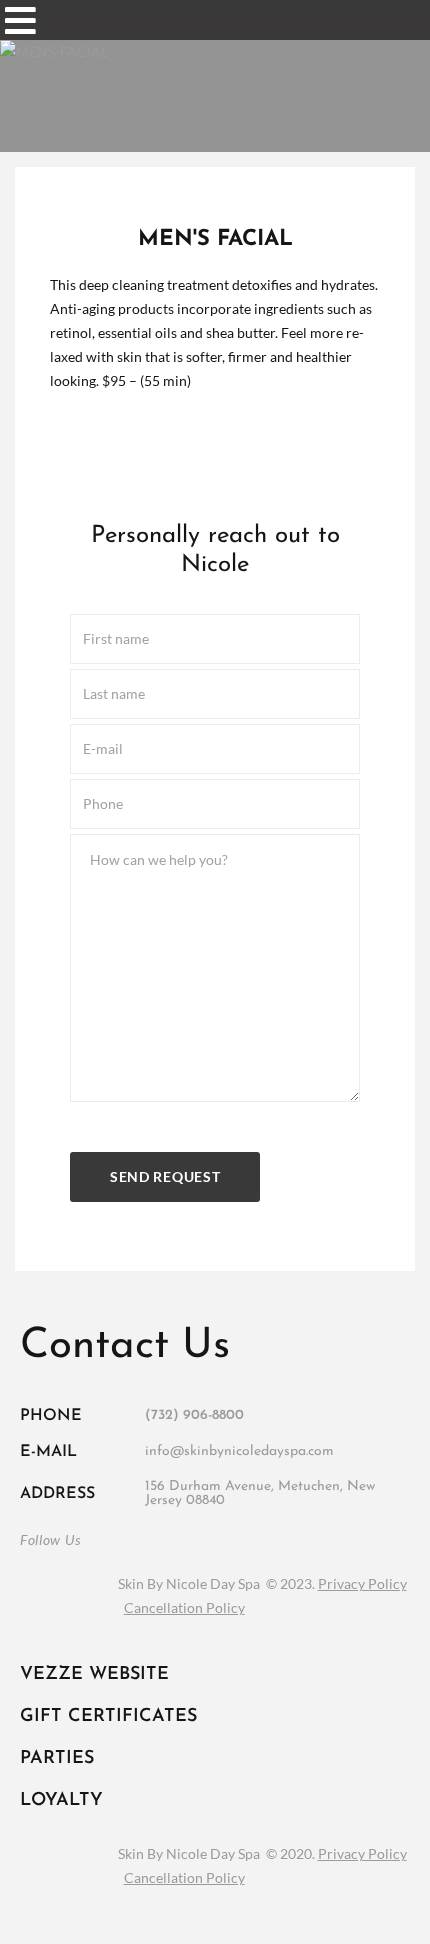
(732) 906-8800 (194, 1415)
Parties (57, 1759)
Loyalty (61, 1801)
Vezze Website (94, 1675)
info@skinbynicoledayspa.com (239, 1451)
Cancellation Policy (184, 1607)
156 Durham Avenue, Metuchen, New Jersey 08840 (260, 1493)
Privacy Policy (362, 1583)
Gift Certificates (108, 1717)
